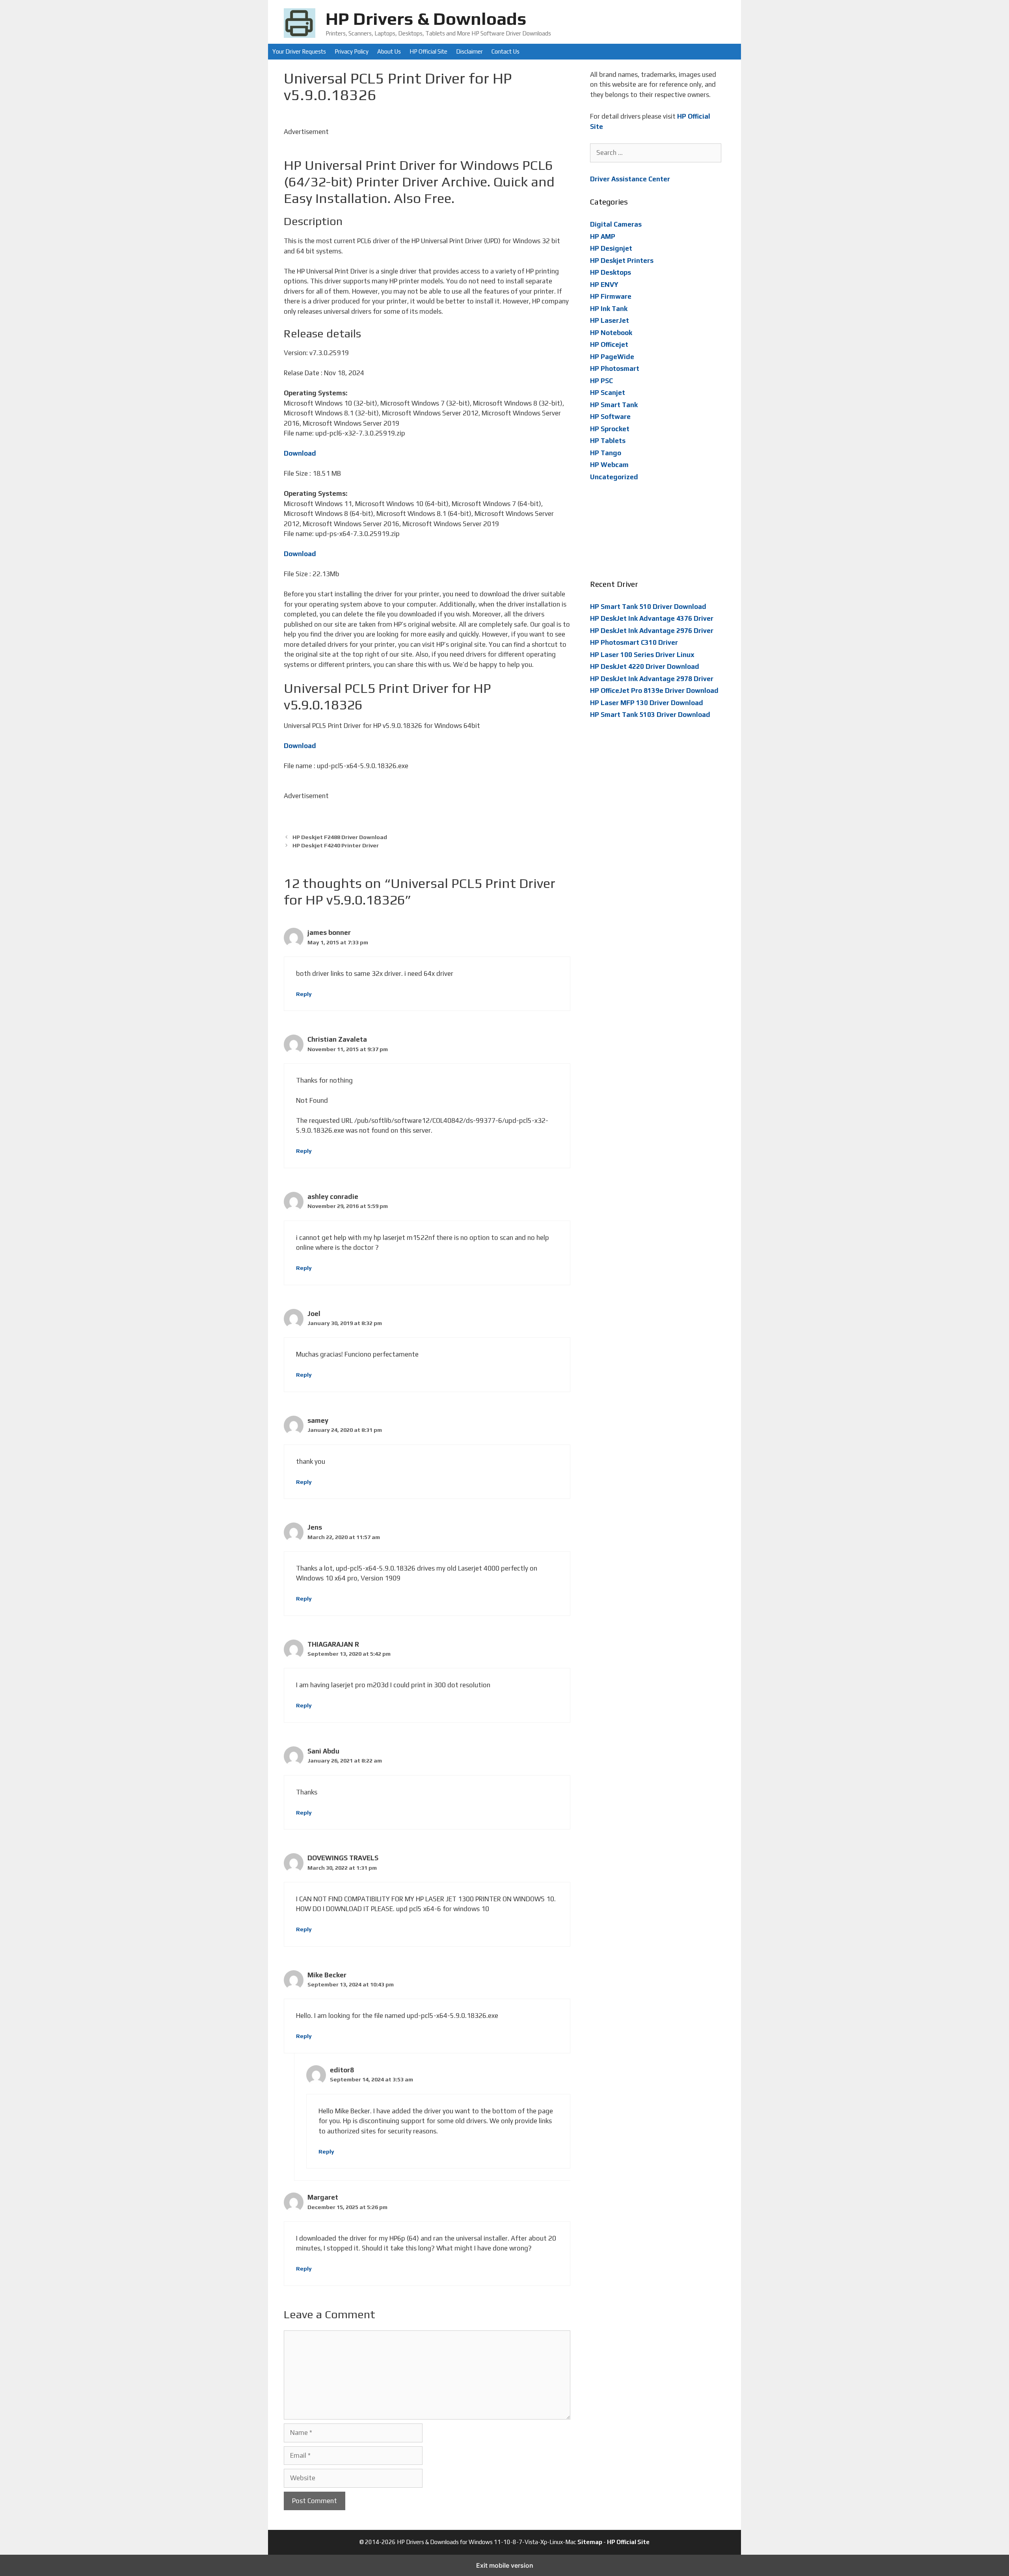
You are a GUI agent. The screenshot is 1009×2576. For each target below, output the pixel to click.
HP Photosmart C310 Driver (634, 642)
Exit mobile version (505, 2565)
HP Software (610, 417)
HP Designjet (611, 248)
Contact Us (505, 51)
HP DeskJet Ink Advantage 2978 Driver (652, 679)
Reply (304, 994)
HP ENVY (604, 285)
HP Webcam (609, 465)
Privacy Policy (352, 51)
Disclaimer (469, 51)
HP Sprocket (610, 429)
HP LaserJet (610, 320)
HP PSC (601, 381)
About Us (389, 51)
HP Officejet (609, 344)
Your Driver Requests (299, 51)
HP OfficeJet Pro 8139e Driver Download (654, 691)
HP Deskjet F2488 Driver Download (340, 837)
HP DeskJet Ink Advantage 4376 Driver (652, 618)
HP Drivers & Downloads (426, 19)
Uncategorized (614, 477)
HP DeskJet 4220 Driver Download (645, 666)
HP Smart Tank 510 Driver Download (648, 607)
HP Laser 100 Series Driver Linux (642, 655)
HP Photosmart (615, 369)
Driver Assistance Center (630, 179)
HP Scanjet (608, 393)
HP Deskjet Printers (622, 261)
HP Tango (606, 453)
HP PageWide (612, 357)
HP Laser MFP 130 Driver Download (647, 703)
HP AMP (603, 236)
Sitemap (590, 2542)
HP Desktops (611, 272)
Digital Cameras (616, 224)
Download (300, 453)
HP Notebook (611, 333)
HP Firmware (611, 296)
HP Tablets (608, 441)
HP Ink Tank (609, 309)
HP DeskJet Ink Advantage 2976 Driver (652, 631)
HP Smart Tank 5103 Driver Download (650, 715)
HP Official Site (428, 51)
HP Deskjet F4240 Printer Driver (336, 845)
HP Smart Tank (614, 405)
